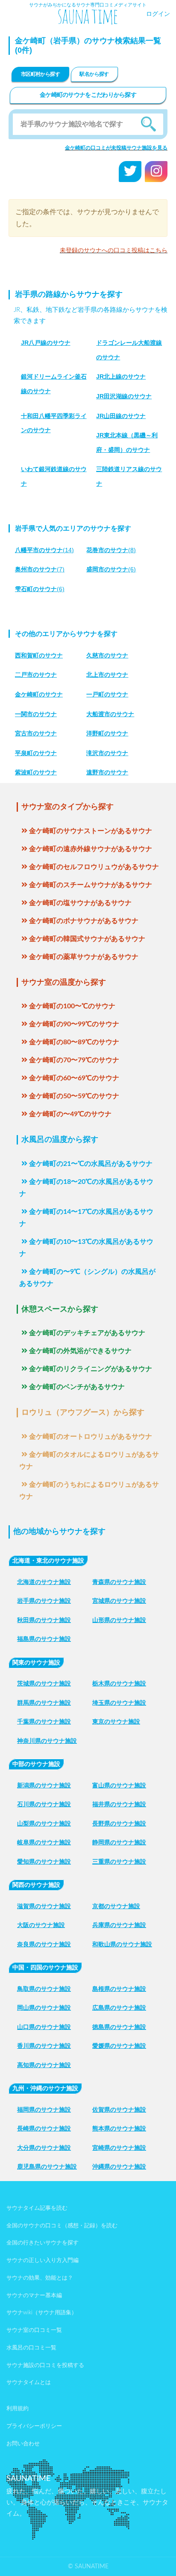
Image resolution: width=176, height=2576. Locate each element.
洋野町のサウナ (107, 733)
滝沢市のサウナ (107, 753)
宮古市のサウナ (36, 733)
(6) (111, 569)
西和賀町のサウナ (39, 655)
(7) (40, 569)
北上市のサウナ (107, 675)
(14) (44, 550)
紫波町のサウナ (36, 772)
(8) (111, 550)
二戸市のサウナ (36, 675)
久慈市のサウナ (107, 655)
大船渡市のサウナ (110, 714)
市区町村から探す (40, 74)
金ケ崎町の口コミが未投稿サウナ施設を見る (116, 148)
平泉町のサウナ (36, 753)
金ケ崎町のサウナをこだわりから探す (88, 95)
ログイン (158, 14)
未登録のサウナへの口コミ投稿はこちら (114, 251)
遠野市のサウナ (107, 772)
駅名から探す (94, 74)
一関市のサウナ (36, 714)
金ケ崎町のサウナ (39, 694)
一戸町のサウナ (107, 694)
